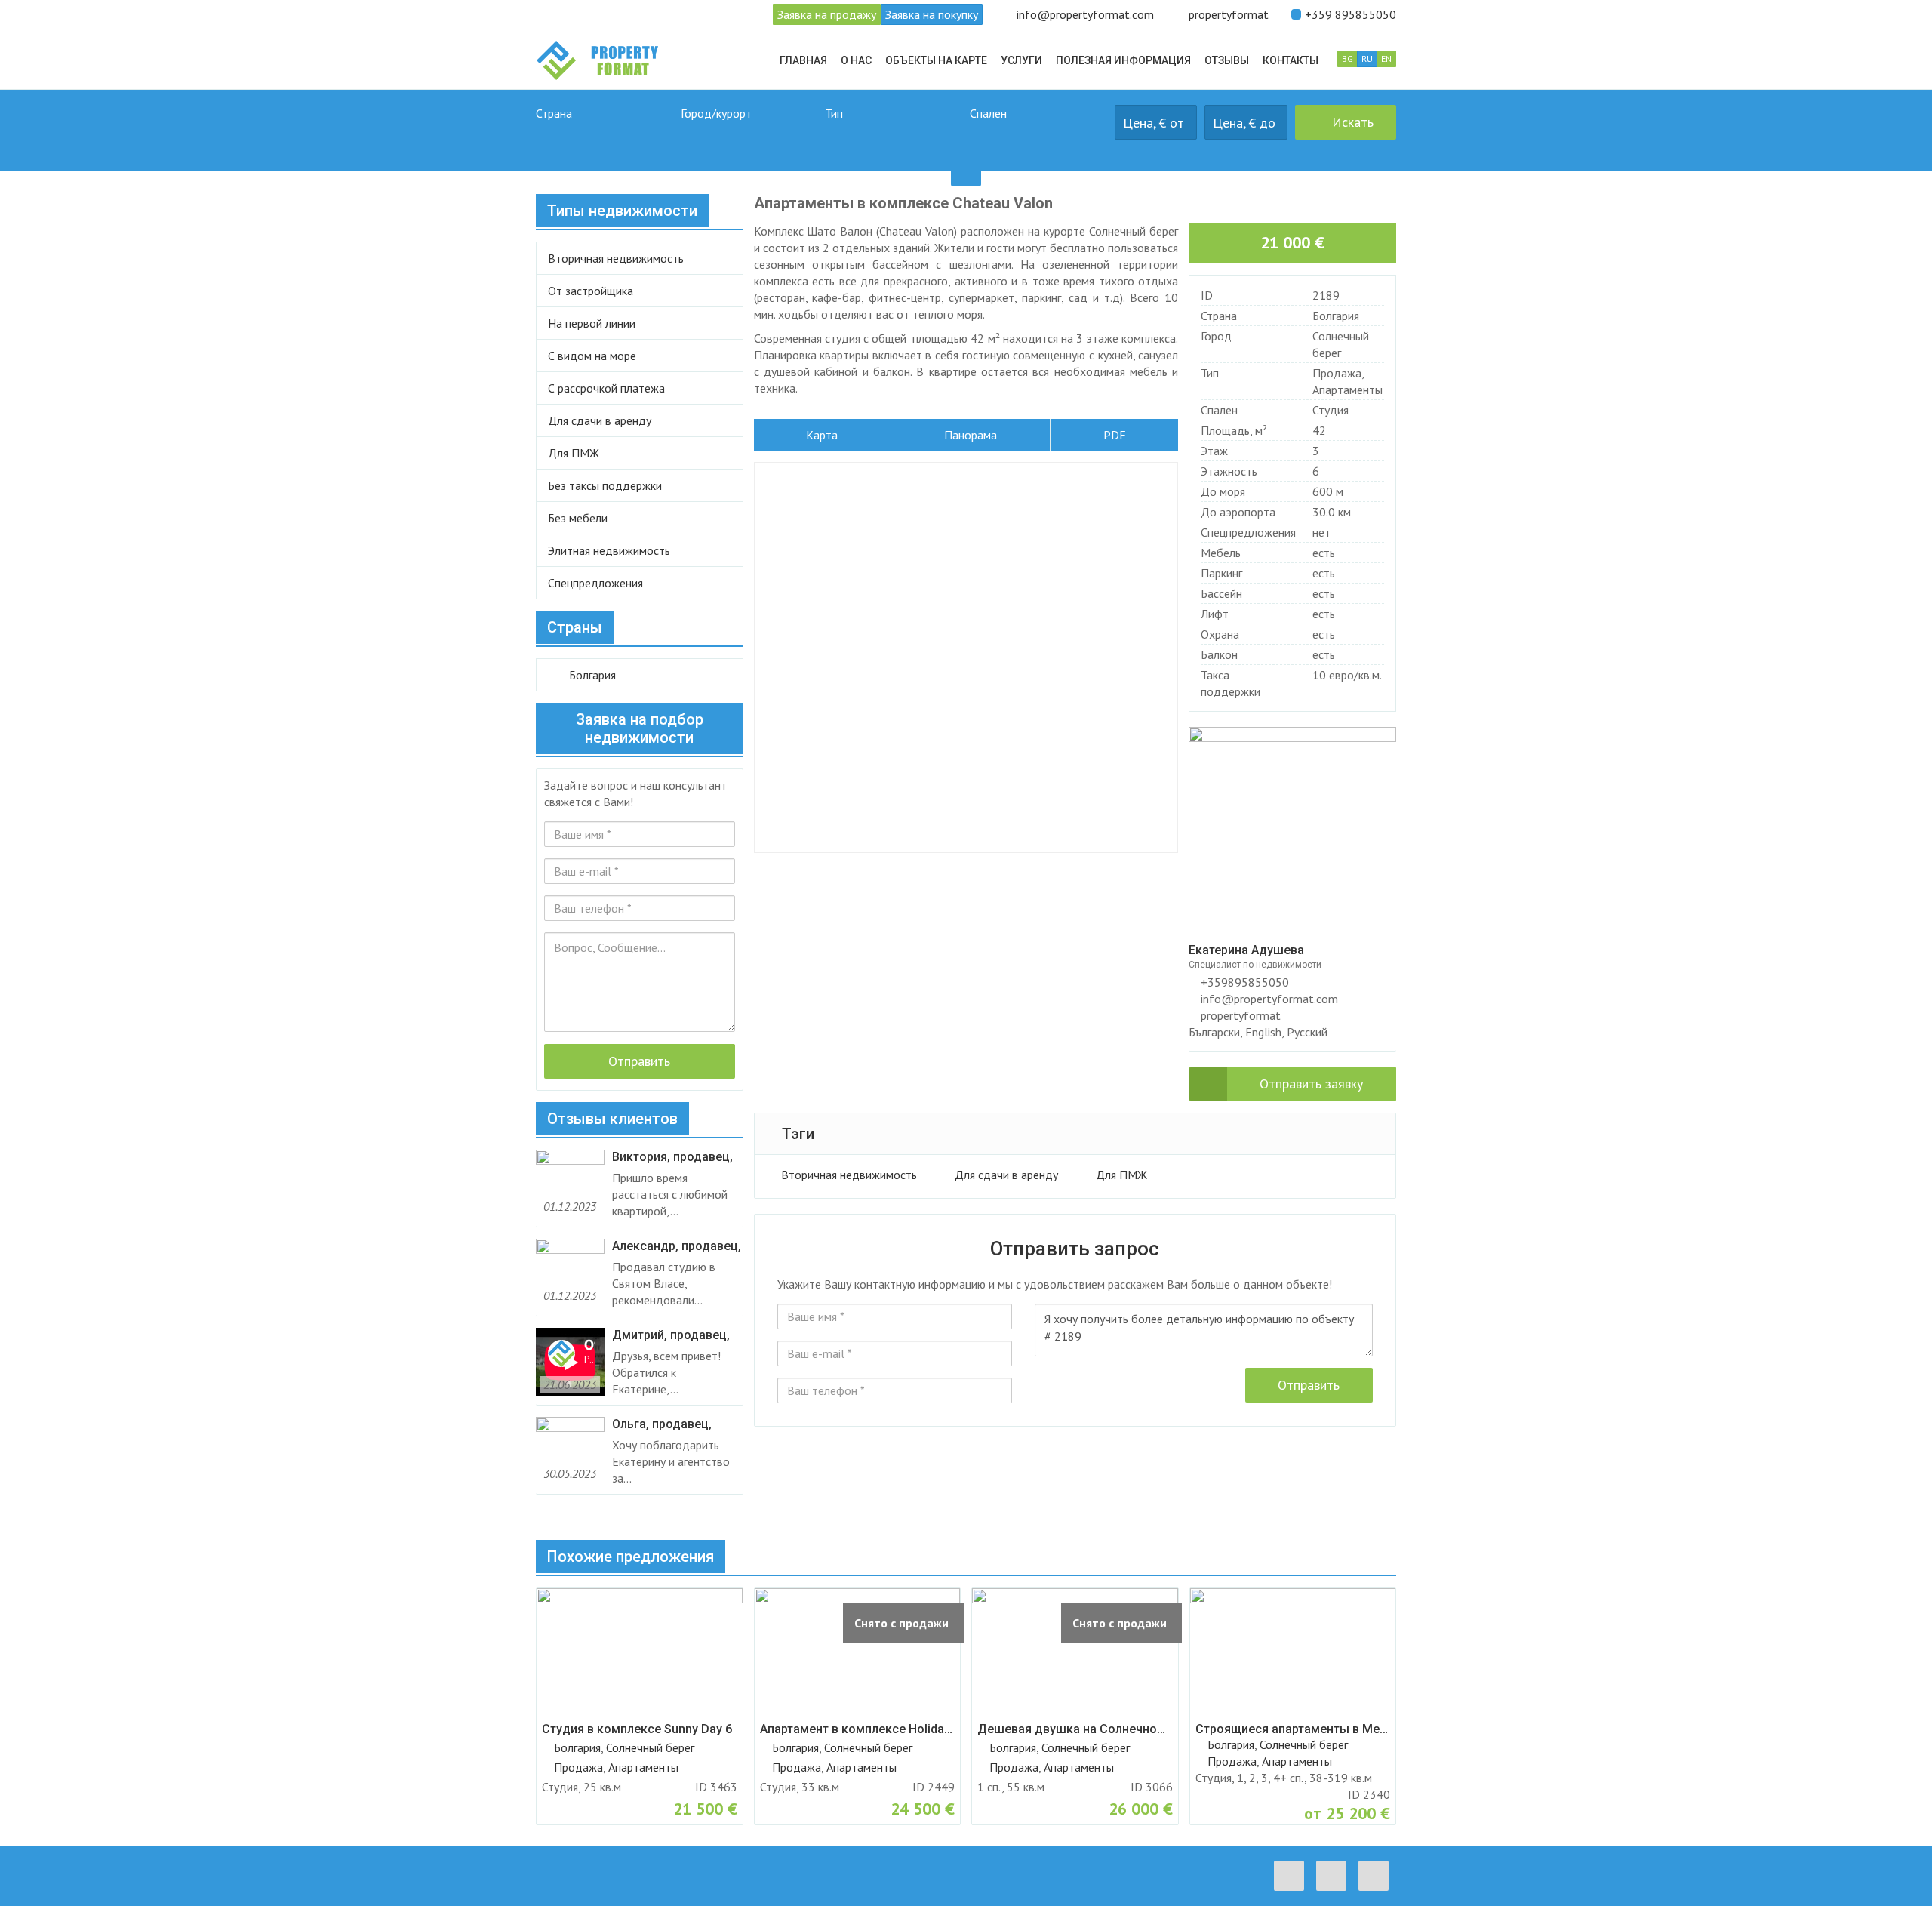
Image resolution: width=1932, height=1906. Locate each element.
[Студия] (1038, 139)
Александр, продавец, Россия (677, 1246)
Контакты (1291, 60)
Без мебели (578, 518)
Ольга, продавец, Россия (662, 1424)
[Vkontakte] (1335, 1876)
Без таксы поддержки (605, 485)
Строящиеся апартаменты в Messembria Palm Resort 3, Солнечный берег (1293, 1729)
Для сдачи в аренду (1006, 1175)
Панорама (971, 435)
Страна (554, 113)
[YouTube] (1377, 1876)
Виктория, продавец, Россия (672, 1157)
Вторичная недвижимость (849, 1175)
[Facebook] (1293, 1876)
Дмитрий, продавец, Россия (671, 1335)
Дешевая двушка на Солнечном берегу (1075, 1729)
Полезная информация (1123, 60)
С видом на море (592, 356)
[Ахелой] (749, 139)
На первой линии (592, 323)
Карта (822, 435)
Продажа (1337, 373)
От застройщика (591, 291)
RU (1367, 59)
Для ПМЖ (1121, 1175)
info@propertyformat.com (1085, 14)
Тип (834, 113)
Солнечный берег (650, 1747)
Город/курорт (716, 113)
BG (1347, 59)
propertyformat (1229, 14)
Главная (803, 60)
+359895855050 (1243, 982)
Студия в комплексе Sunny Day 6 (637, 1729)
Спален (988, 113)
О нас (856, 60)
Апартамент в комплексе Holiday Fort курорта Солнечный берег (858, 1729)
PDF (1115, 435)
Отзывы (1227, 60)
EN (1386, 59)
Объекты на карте (936, 60)
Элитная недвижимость (609, 550)
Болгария (1336, 316)
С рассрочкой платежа (606, 388)
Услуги (1021, 60)
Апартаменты (1347, 390)
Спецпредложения (595, 583)
